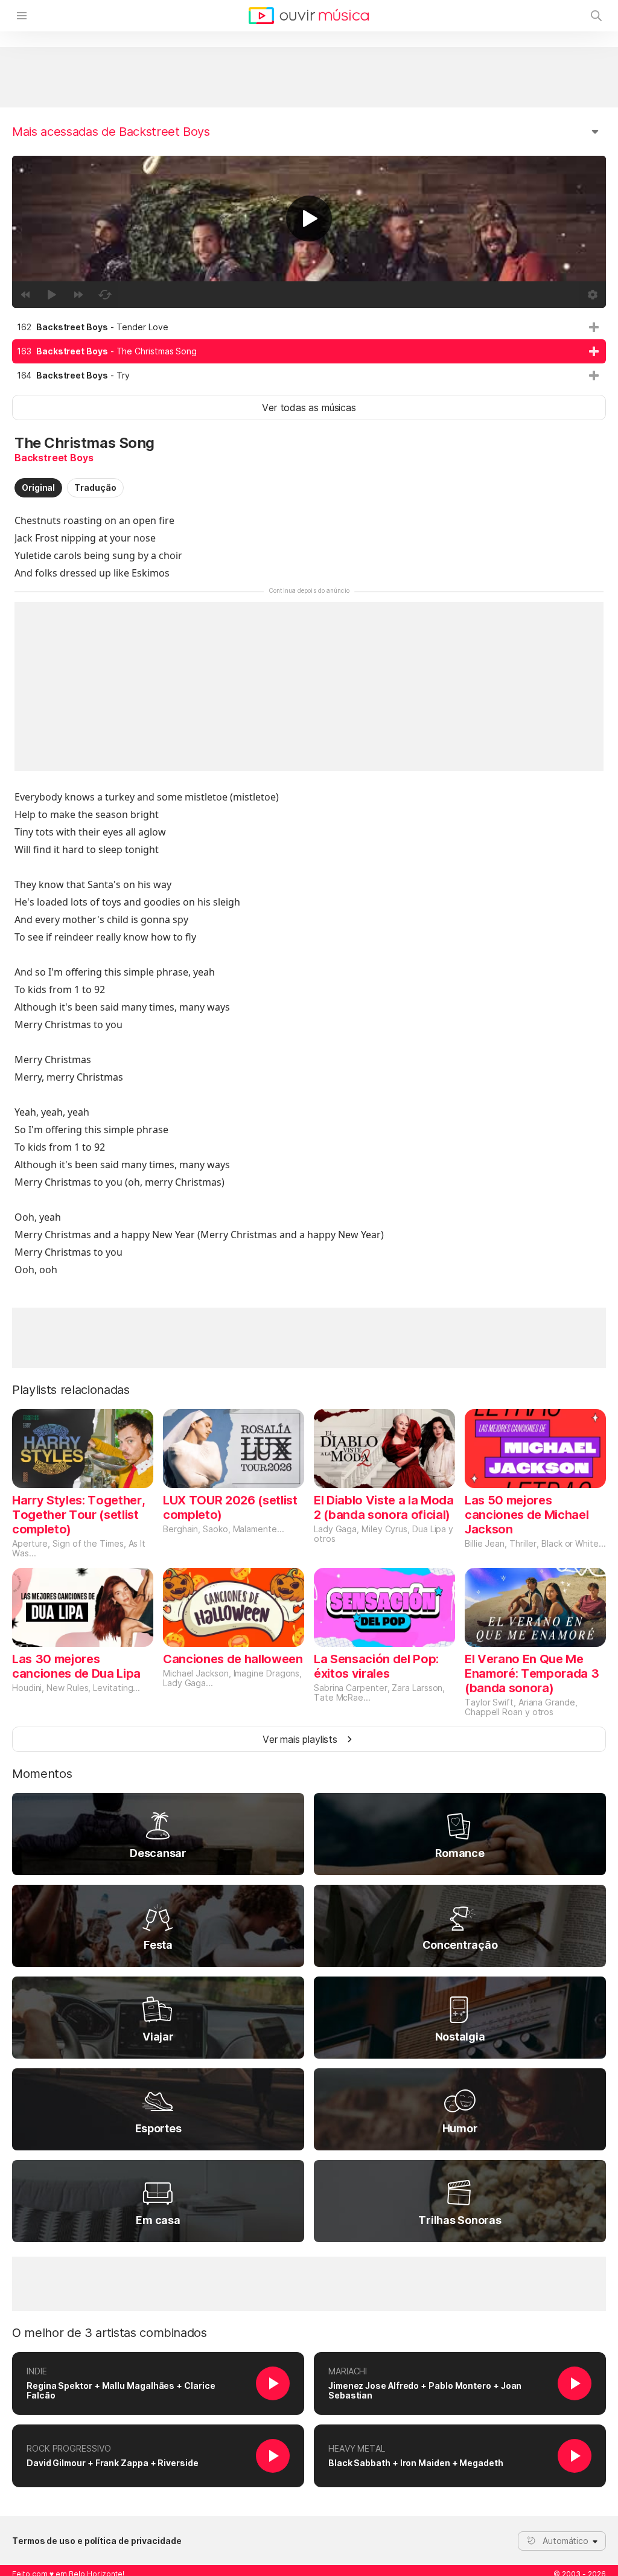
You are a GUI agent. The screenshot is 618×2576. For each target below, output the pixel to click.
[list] (309, 351)
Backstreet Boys (54, 458)
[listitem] (309, 327)
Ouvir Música (309, 16)
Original (38, 487)
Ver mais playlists (300, 1739)
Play (309, 219)
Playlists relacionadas (71, 1390)
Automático (565, 2541)
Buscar (596, 16)
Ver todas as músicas (309, 407)
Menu (22, 16)
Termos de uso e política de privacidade (97, 2541)
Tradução (95, 487)
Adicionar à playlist (594, 327)
